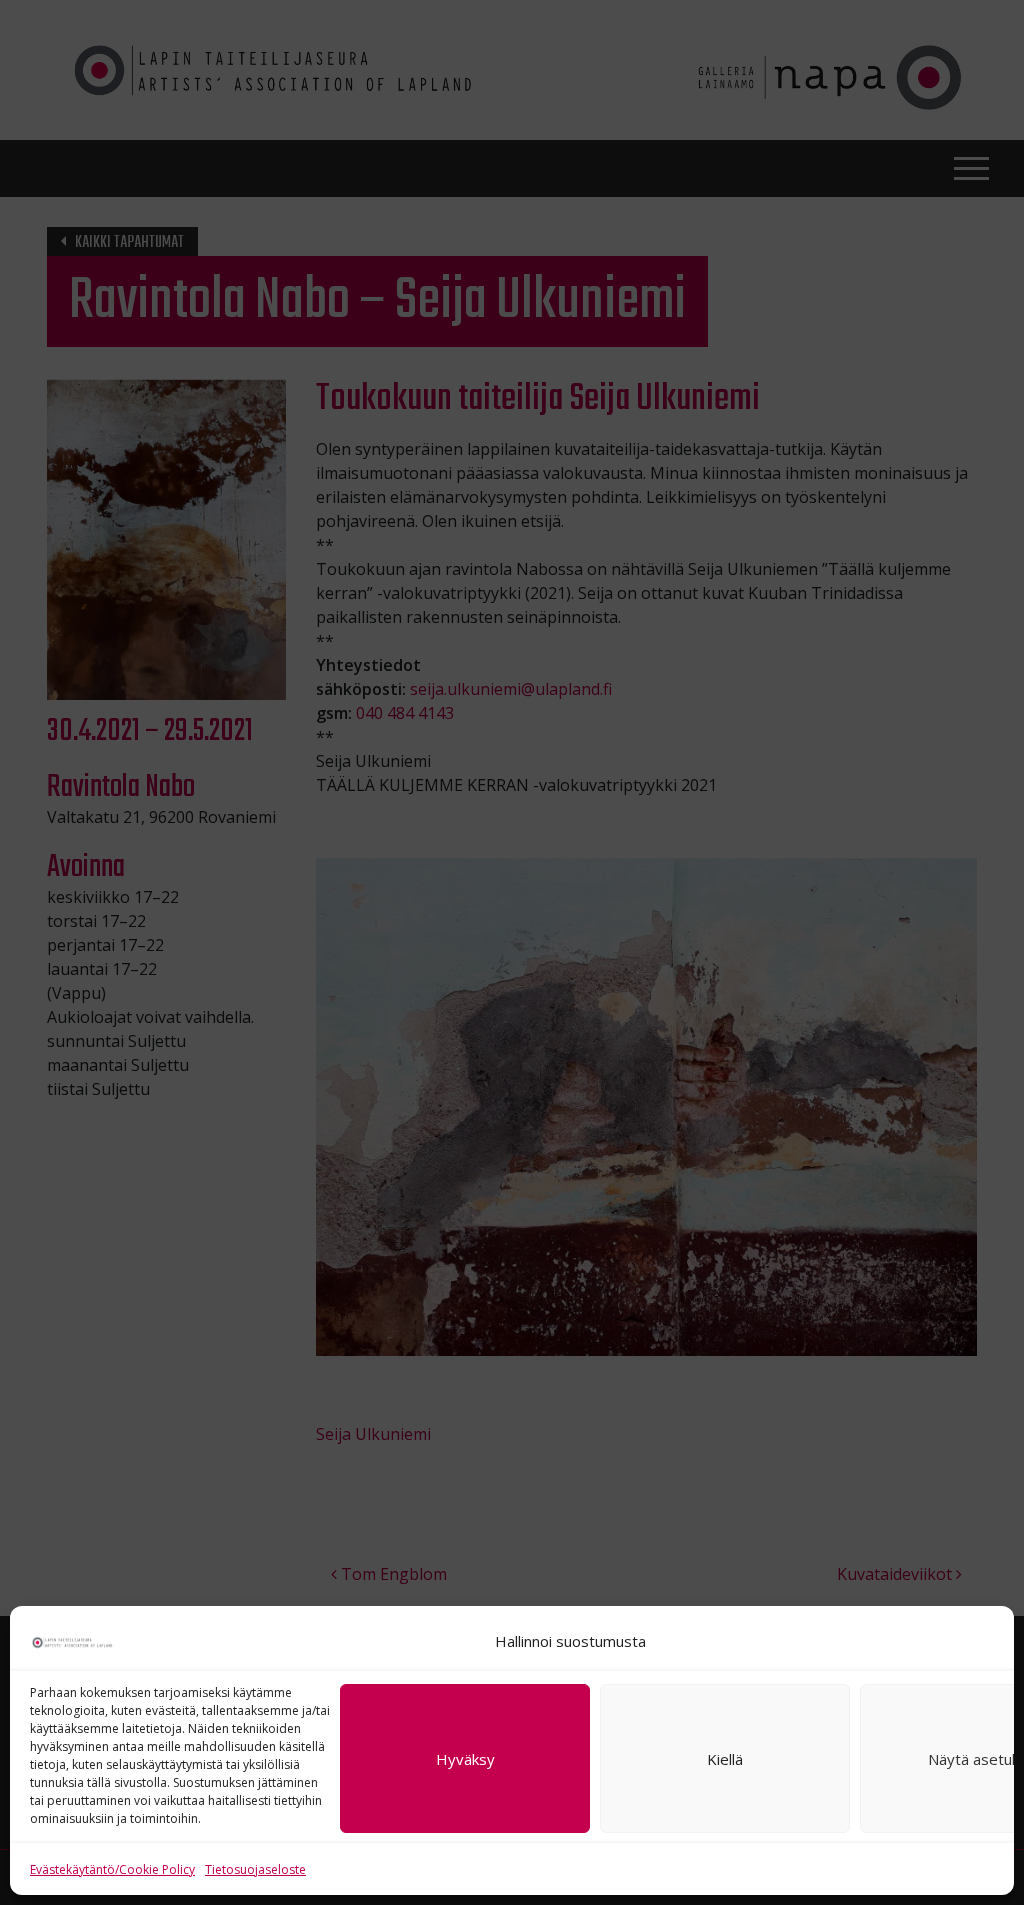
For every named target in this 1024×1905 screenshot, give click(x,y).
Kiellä (725, 1759)
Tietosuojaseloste (255, 1869)
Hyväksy (465, 1759)
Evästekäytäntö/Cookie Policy (112, 1869)
